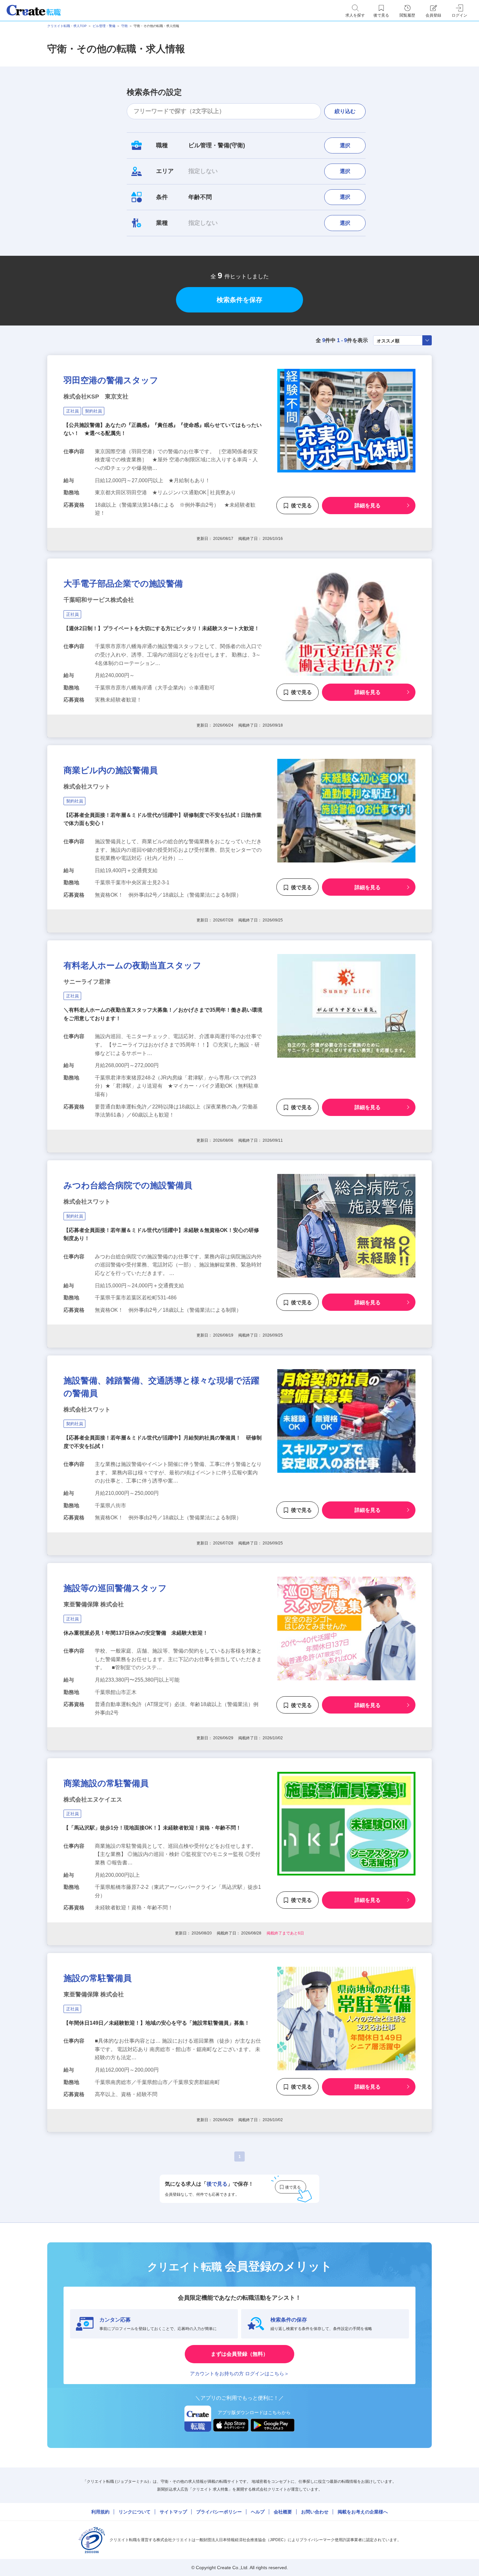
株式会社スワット (87, 787)
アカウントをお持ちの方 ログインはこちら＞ (239, 2373)
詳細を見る (368, 506)
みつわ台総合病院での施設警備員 (128, 1185)
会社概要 (283, 2512)
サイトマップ (173, 2512)
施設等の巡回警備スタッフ (115, 1588)
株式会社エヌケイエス (93, 1800)
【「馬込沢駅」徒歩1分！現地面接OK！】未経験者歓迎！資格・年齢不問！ (152, 1828)
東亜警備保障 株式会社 (94, 1604)
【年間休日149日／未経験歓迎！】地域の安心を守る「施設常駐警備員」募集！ (157, 2023)
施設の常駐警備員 (98, 1978)
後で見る (301, 506)
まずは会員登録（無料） (239, 2354)
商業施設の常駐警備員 (106, 1783)
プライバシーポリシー (219, 2512)
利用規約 (100, 2512)
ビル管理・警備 (104, 26)
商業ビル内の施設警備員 (111, 770)
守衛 (124, 26)
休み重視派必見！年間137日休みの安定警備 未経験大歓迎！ (136, 1633)
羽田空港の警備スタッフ (111, 380)
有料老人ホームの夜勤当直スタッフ (132, 965)
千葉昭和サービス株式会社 (99, 600)
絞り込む (345, 111)
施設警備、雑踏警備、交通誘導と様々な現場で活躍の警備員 (161, 1387)
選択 (345, 145)
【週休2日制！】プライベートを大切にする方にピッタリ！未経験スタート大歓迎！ (161, 628)
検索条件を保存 (239, 300)
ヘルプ (258, 2512)
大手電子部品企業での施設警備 (123, 584)
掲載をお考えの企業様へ (363, 2512)
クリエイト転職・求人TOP (67, 26)
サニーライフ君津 (87, 982)
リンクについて (135, 2512)
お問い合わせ (315, 2512)
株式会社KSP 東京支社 (96, 397)
